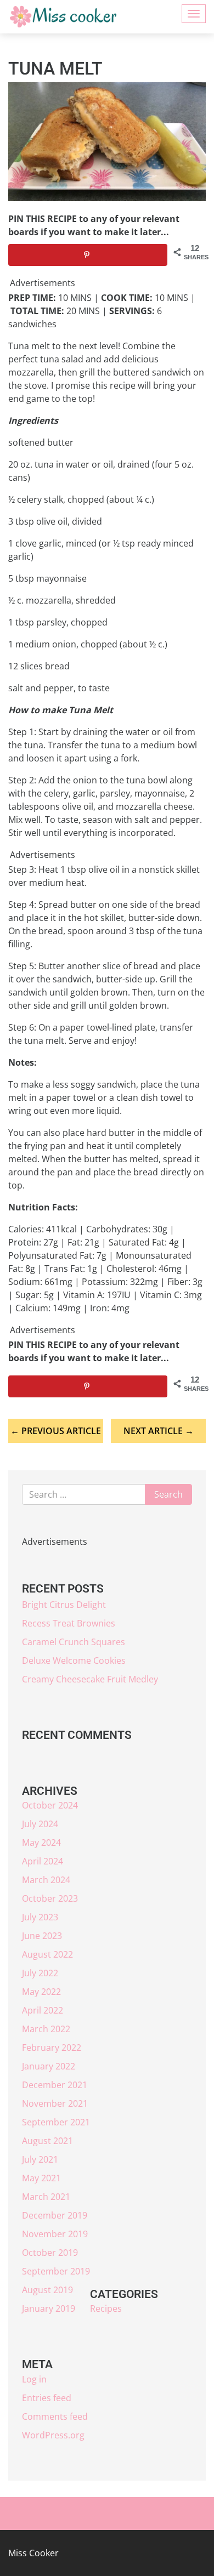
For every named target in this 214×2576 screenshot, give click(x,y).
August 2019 (47, 2290)
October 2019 (50, 2253)
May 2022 (41, 1992)
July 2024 (40, 1824)
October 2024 (50, 1805)
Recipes (106, 2308)
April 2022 (43, 2010)
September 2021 (56, 2122)
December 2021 (55, 2085)
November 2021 (55, 2103)
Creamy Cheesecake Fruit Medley (90, 1679)
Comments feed (55, 2416)
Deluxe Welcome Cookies (74, 1661)
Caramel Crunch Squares (74, 1642)
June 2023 (42, 1936)
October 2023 (50, 1898)
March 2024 (46, 1880)
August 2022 (47, 1954)
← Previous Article (56, 1431)
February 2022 (52, 2048)
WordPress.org (53, 2435)
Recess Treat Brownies (69, 1623)
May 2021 (41, 2178)
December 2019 (55, 2215)
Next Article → (159, 1431)
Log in (34, 2379)
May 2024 (41, 1843)
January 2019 (49, 2308)
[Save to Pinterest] (88, 255)
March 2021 (46, 2197)
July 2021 (40, 2159)
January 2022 (49, 2066)
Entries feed (47, 2398)
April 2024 (43, 1861)
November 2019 (55, 2234)
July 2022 (40, 1973)
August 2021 (47, 2141)
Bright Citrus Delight (64, 1605)
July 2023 (40, 1917)
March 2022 (46, 2029)
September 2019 (56, 2271)
